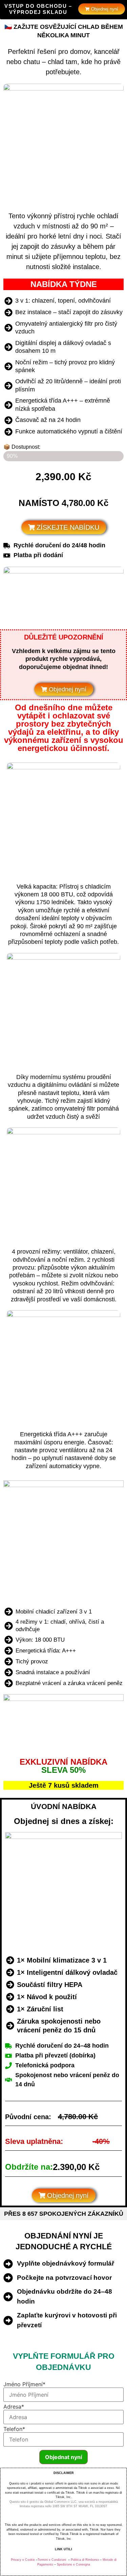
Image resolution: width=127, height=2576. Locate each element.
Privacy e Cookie (23, 2560)
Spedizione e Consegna (73, 2564)
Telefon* (14, 2429)
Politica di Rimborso (85, 2560)
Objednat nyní (63, 2457)
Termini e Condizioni (52, 2560)
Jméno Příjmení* (24, 2384)
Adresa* (14, 2407)
